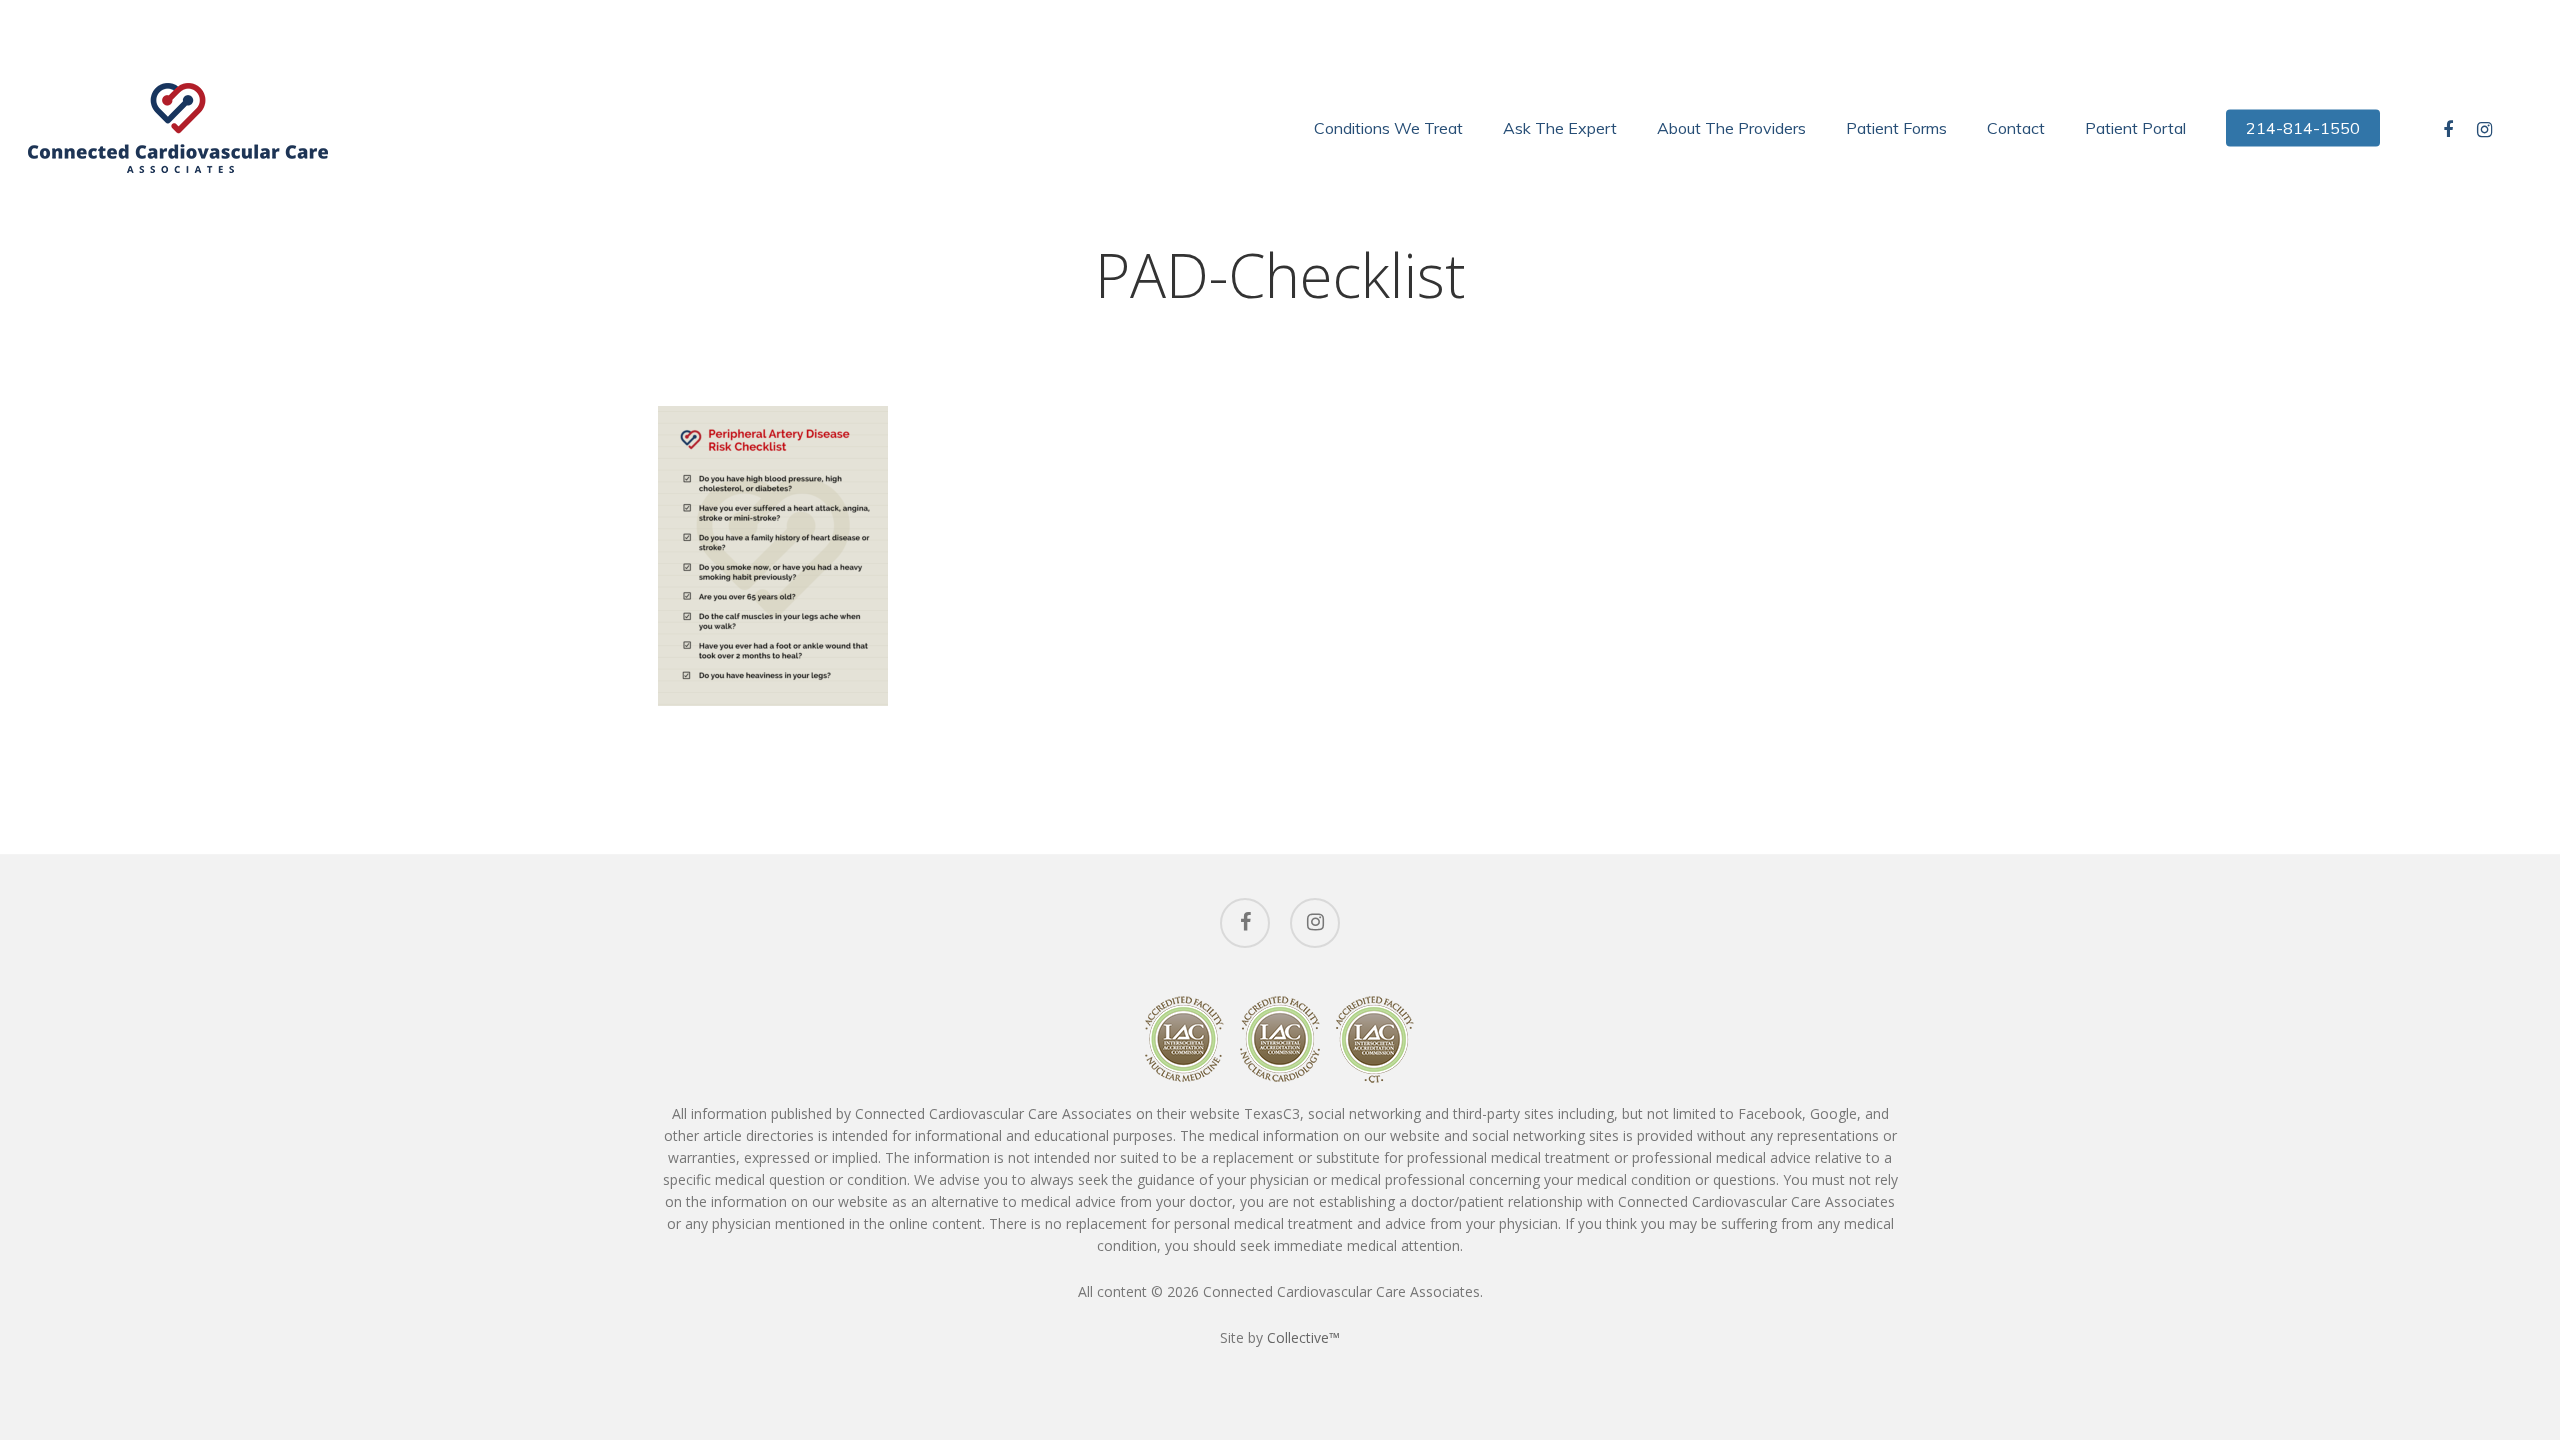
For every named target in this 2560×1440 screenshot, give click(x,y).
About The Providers (1731, 128)
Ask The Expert (1560, 128)
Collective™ (1303, 1337)
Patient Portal (2135, 128)
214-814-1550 (2303, 128)
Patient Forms (1896, 128)
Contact (2016, 128)
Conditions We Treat (1388, 128)
